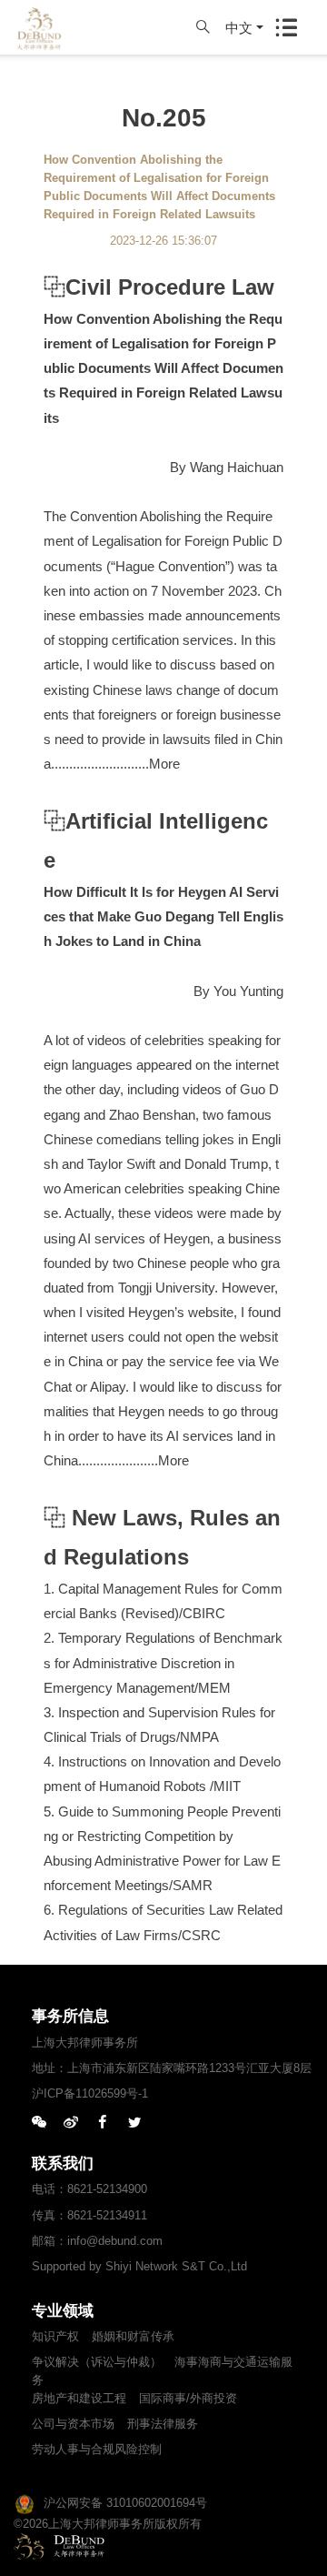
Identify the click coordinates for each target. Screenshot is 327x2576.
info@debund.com (115, 2241)
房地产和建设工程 (79, 2398)
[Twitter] (134, 2123)
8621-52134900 (107, 2189)
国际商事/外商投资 (188, 2398)
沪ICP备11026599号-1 (90, 2093)
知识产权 (55, 2336)
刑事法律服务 (163, 2424)
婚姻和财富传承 (133, 2336)
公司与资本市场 (73, 2424)
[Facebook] (103, 2123)
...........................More (115, 764)
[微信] (39, 2123)
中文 (239, 28)
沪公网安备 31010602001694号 (125, 2503)
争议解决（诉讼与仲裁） (97, 2362)
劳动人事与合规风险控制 (97, 2449)
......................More (134, 1460)
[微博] (71, 2123)
